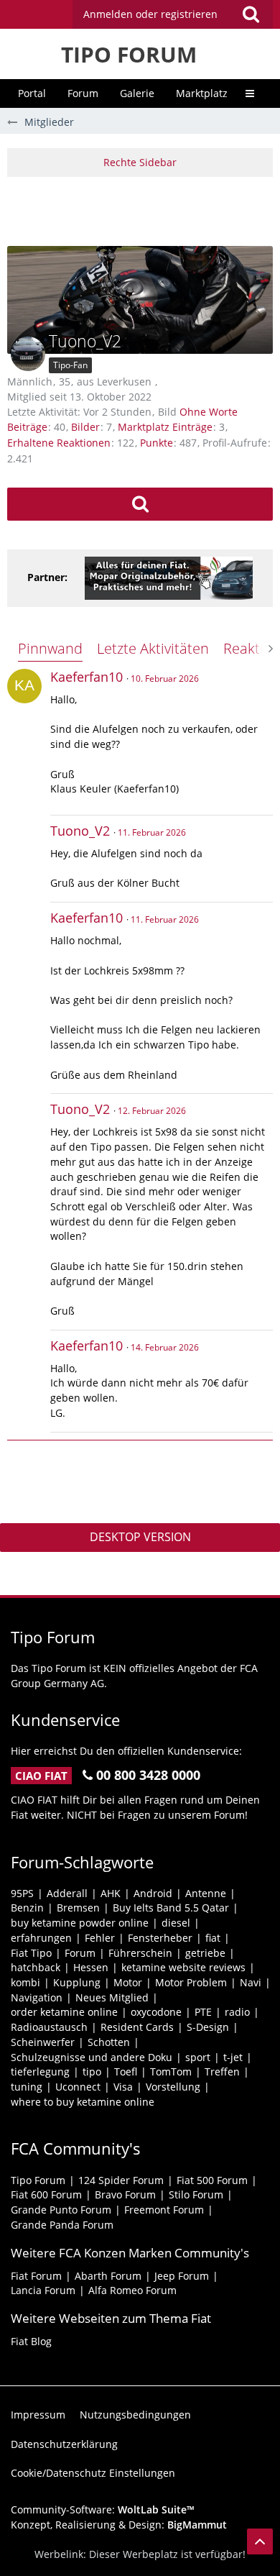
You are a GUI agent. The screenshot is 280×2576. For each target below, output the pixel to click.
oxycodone (156, 2012)
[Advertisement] (144, 209)
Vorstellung (173, 2087)
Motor (128, 1982)
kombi (25, 1982)
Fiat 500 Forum (212, 2180)
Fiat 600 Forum (46, 2194)
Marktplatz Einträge (165, 427)
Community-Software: (103, 2509)
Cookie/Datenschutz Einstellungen (93, 2473)
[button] (173, 14)
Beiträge (27, 427)
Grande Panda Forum (62, 2225)
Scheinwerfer (43, 2042)
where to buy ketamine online (83, 2102)
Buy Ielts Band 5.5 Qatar (171, 1908)
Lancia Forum (43, 2290)
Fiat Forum (36, 2276)
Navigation (37, 1997)
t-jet (233, 2057)
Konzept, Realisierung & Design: (119, 2525)
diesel (176, 1923)
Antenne (206, 1893)
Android (153, 1893)
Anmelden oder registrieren (150, 14)
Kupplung (77, 1982)
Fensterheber (160, 1938)
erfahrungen (41, 1938)
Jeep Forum (182, 2276)
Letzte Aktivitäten (153, 648)
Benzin (27, 1908)
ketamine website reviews (183, 1967)
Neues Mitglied (112, 1997)
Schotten (109, 2042)
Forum (80, 1953)
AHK (111, 1893)
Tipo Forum (38, 2180)
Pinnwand (50, 648)
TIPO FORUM (129, 54)
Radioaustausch (49, 2027)
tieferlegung (40, 2072)
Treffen (222, 2072)
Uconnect (78, 2087)
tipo (92, 2072)
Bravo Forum (125, 2194)
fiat (213, 1938)
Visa (123, 2087)
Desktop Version (140, 1537)
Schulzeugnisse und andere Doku (92, 2057)
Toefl (126, 2072)
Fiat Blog (31, 2341)
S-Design (208, 2027)
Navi (251, 1982)
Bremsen (78, 1908)
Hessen (91, 1967)
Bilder (85, 427)
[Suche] (251, 14)
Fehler (100, 1938)
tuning (27, 2087)
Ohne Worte (209, 412)
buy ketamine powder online (80, 1923)
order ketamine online (64, 2012)
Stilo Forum (196, 2194)
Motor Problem (191, 1982)
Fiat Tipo (31, 1953)
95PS (22, 1893)
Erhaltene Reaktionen (59, 443)
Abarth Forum (108, 2276)
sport (198, 2057)
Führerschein (140, 1953)
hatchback (36, 1967)
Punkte (157, 443)
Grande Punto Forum (61, 2210)
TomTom (171, 2072)
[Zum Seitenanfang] (260, 2541)
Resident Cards (137, 2027)
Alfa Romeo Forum (132, 2290)
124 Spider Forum (121, 2180)
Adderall (67, 1893)
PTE (203, 2012)
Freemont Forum (164, 2210)
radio (237, 2012)
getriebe (205, 1953)
